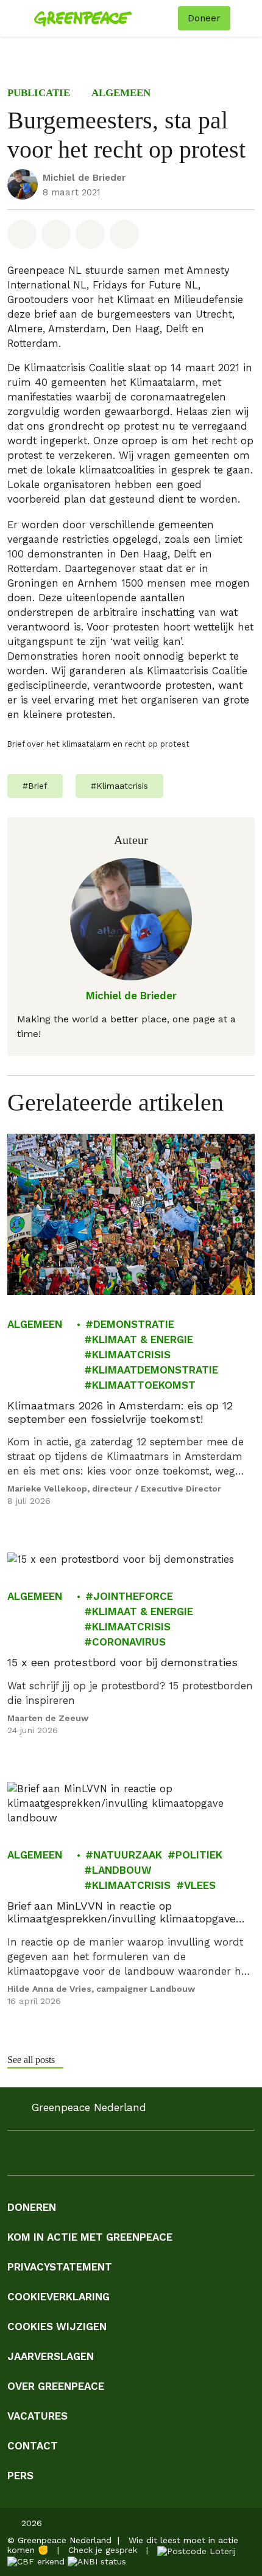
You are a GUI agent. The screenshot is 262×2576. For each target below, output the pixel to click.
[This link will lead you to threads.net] (161, 2156)
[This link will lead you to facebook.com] (15, 2156)
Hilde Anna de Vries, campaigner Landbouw (101, 1988)
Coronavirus (129, 1642)
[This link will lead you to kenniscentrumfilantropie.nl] (97, 2561)
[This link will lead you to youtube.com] (88, 2156)
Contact (33, 2446)
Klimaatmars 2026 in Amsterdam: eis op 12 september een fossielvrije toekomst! (120, 1412)
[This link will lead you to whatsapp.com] (112, 2156)
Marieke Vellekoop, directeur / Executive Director (114, 1489)
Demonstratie (134, 1324)
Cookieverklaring (58, 2297)
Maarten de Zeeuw (48, 1717)
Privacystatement (60, 2267)
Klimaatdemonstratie (155, 1370)
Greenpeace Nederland (89, 2108)
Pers (20, 2476)
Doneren (32, 2207)
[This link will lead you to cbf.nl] (36, 2561)
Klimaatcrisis (131, 1355)
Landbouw (122, 1869)
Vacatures (37, 2416)
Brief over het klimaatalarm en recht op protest (98, 744)
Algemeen (121, 93)
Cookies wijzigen (57, 2326)
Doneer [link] (204, 18)
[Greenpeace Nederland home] (104, 18)
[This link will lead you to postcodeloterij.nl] (196, 2550)
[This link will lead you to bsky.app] (185, 2156)
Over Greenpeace (56, 2386)
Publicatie (39, 93)
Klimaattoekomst (144, 1385)
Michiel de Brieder (84, 178)
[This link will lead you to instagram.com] (39, 2156)
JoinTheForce (133, 1596)
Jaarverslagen (51, 2356)
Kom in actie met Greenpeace (90, 2237)
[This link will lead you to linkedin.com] (63, 2156)
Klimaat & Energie (143, 1339)
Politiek (199, 1854)
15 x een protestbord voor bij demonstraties (122, 1662)
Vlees (200, 1885)
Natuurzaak (128, 1854)
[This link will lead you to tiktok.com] (136, 2156)
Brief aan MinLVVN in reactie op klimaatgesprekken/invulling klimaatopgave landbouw (122, 1912)
